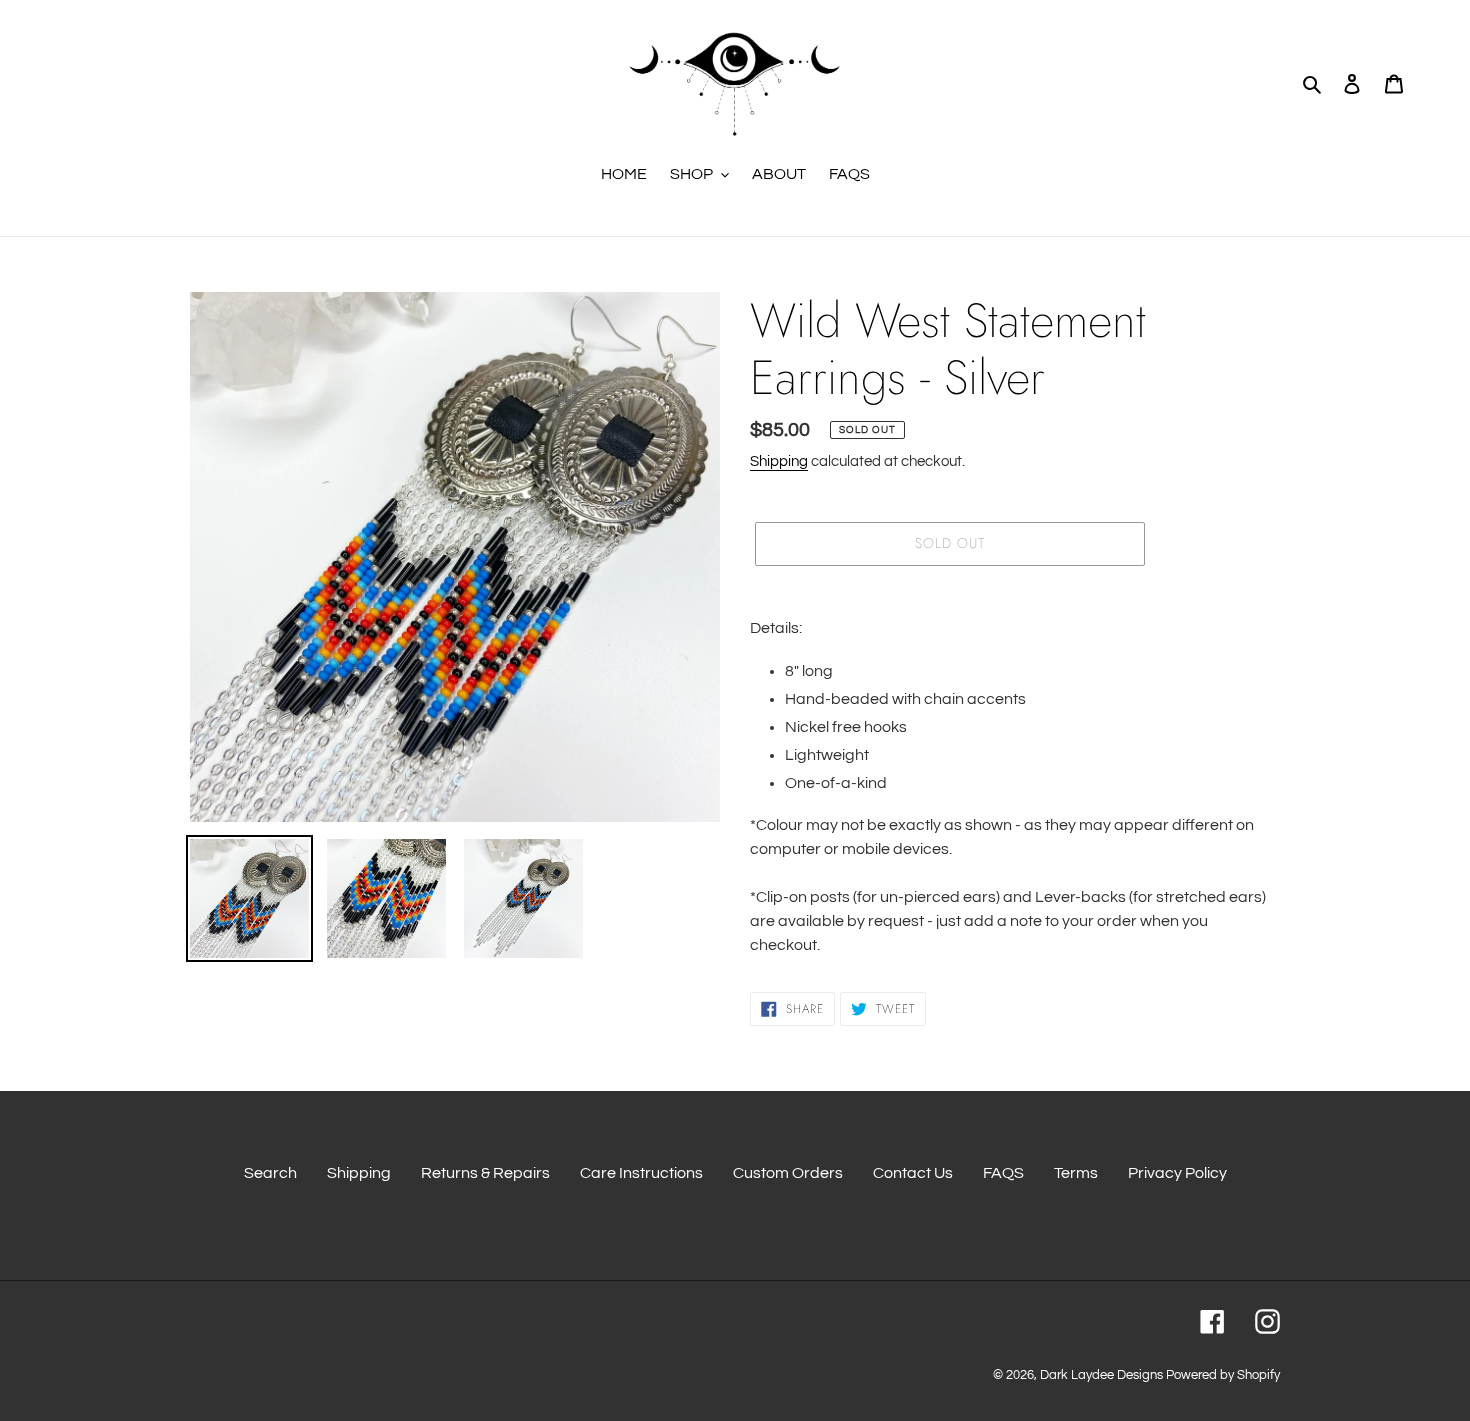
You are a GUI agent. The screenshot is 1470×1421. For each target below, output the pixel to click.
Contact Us (913, 1173)
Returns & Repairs (485, 1173)
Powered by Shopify (1223, 1375)
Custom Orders (788, 1173)
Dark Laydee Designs (1101, 1375)
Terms (1076, 1173)
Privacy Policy (1177, 1173)
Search (270, 1173)
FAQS (1003, 1173)
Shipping (779, 461)
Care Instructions (641, 1173)
